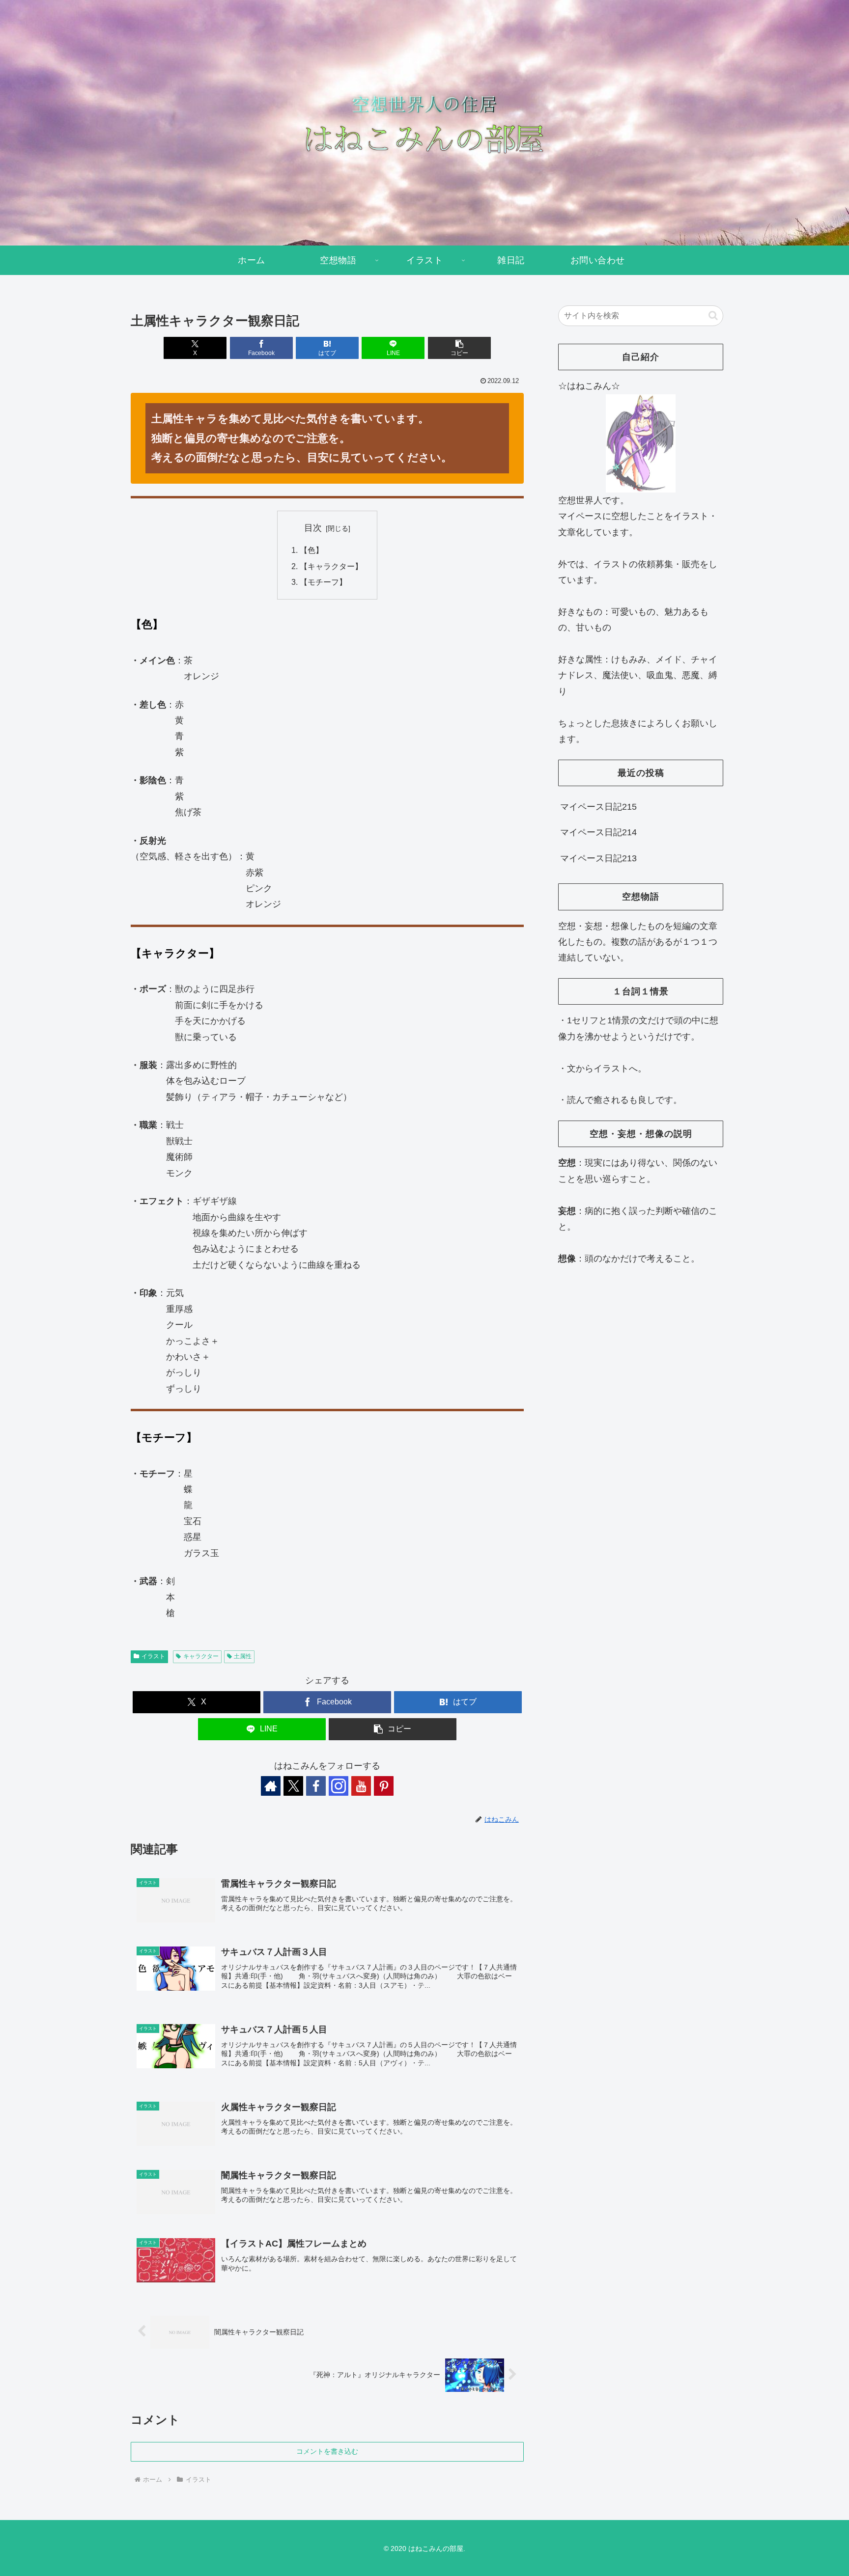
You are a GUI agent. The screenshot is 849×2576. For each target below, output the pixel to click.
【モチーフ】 (323, 582)
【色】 (311, 550)
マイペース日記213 (598, 858)
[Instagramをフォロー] (339, 1786)
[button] (459, 348)
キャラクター (201, 1656)
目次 (313, 528)
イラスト (153, 1656)
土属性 (243, 1656)
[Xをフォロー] (293, 1786)
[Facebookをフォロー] (316, 1786)
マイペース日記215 (598, 807)
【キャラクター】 (331, 566)
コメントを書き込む (327, 2451)
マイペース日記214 (598, 832)
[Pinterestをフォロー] (384, 1786)
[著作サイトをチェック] (271, 1786)
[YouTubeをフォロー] (361, 1786)
